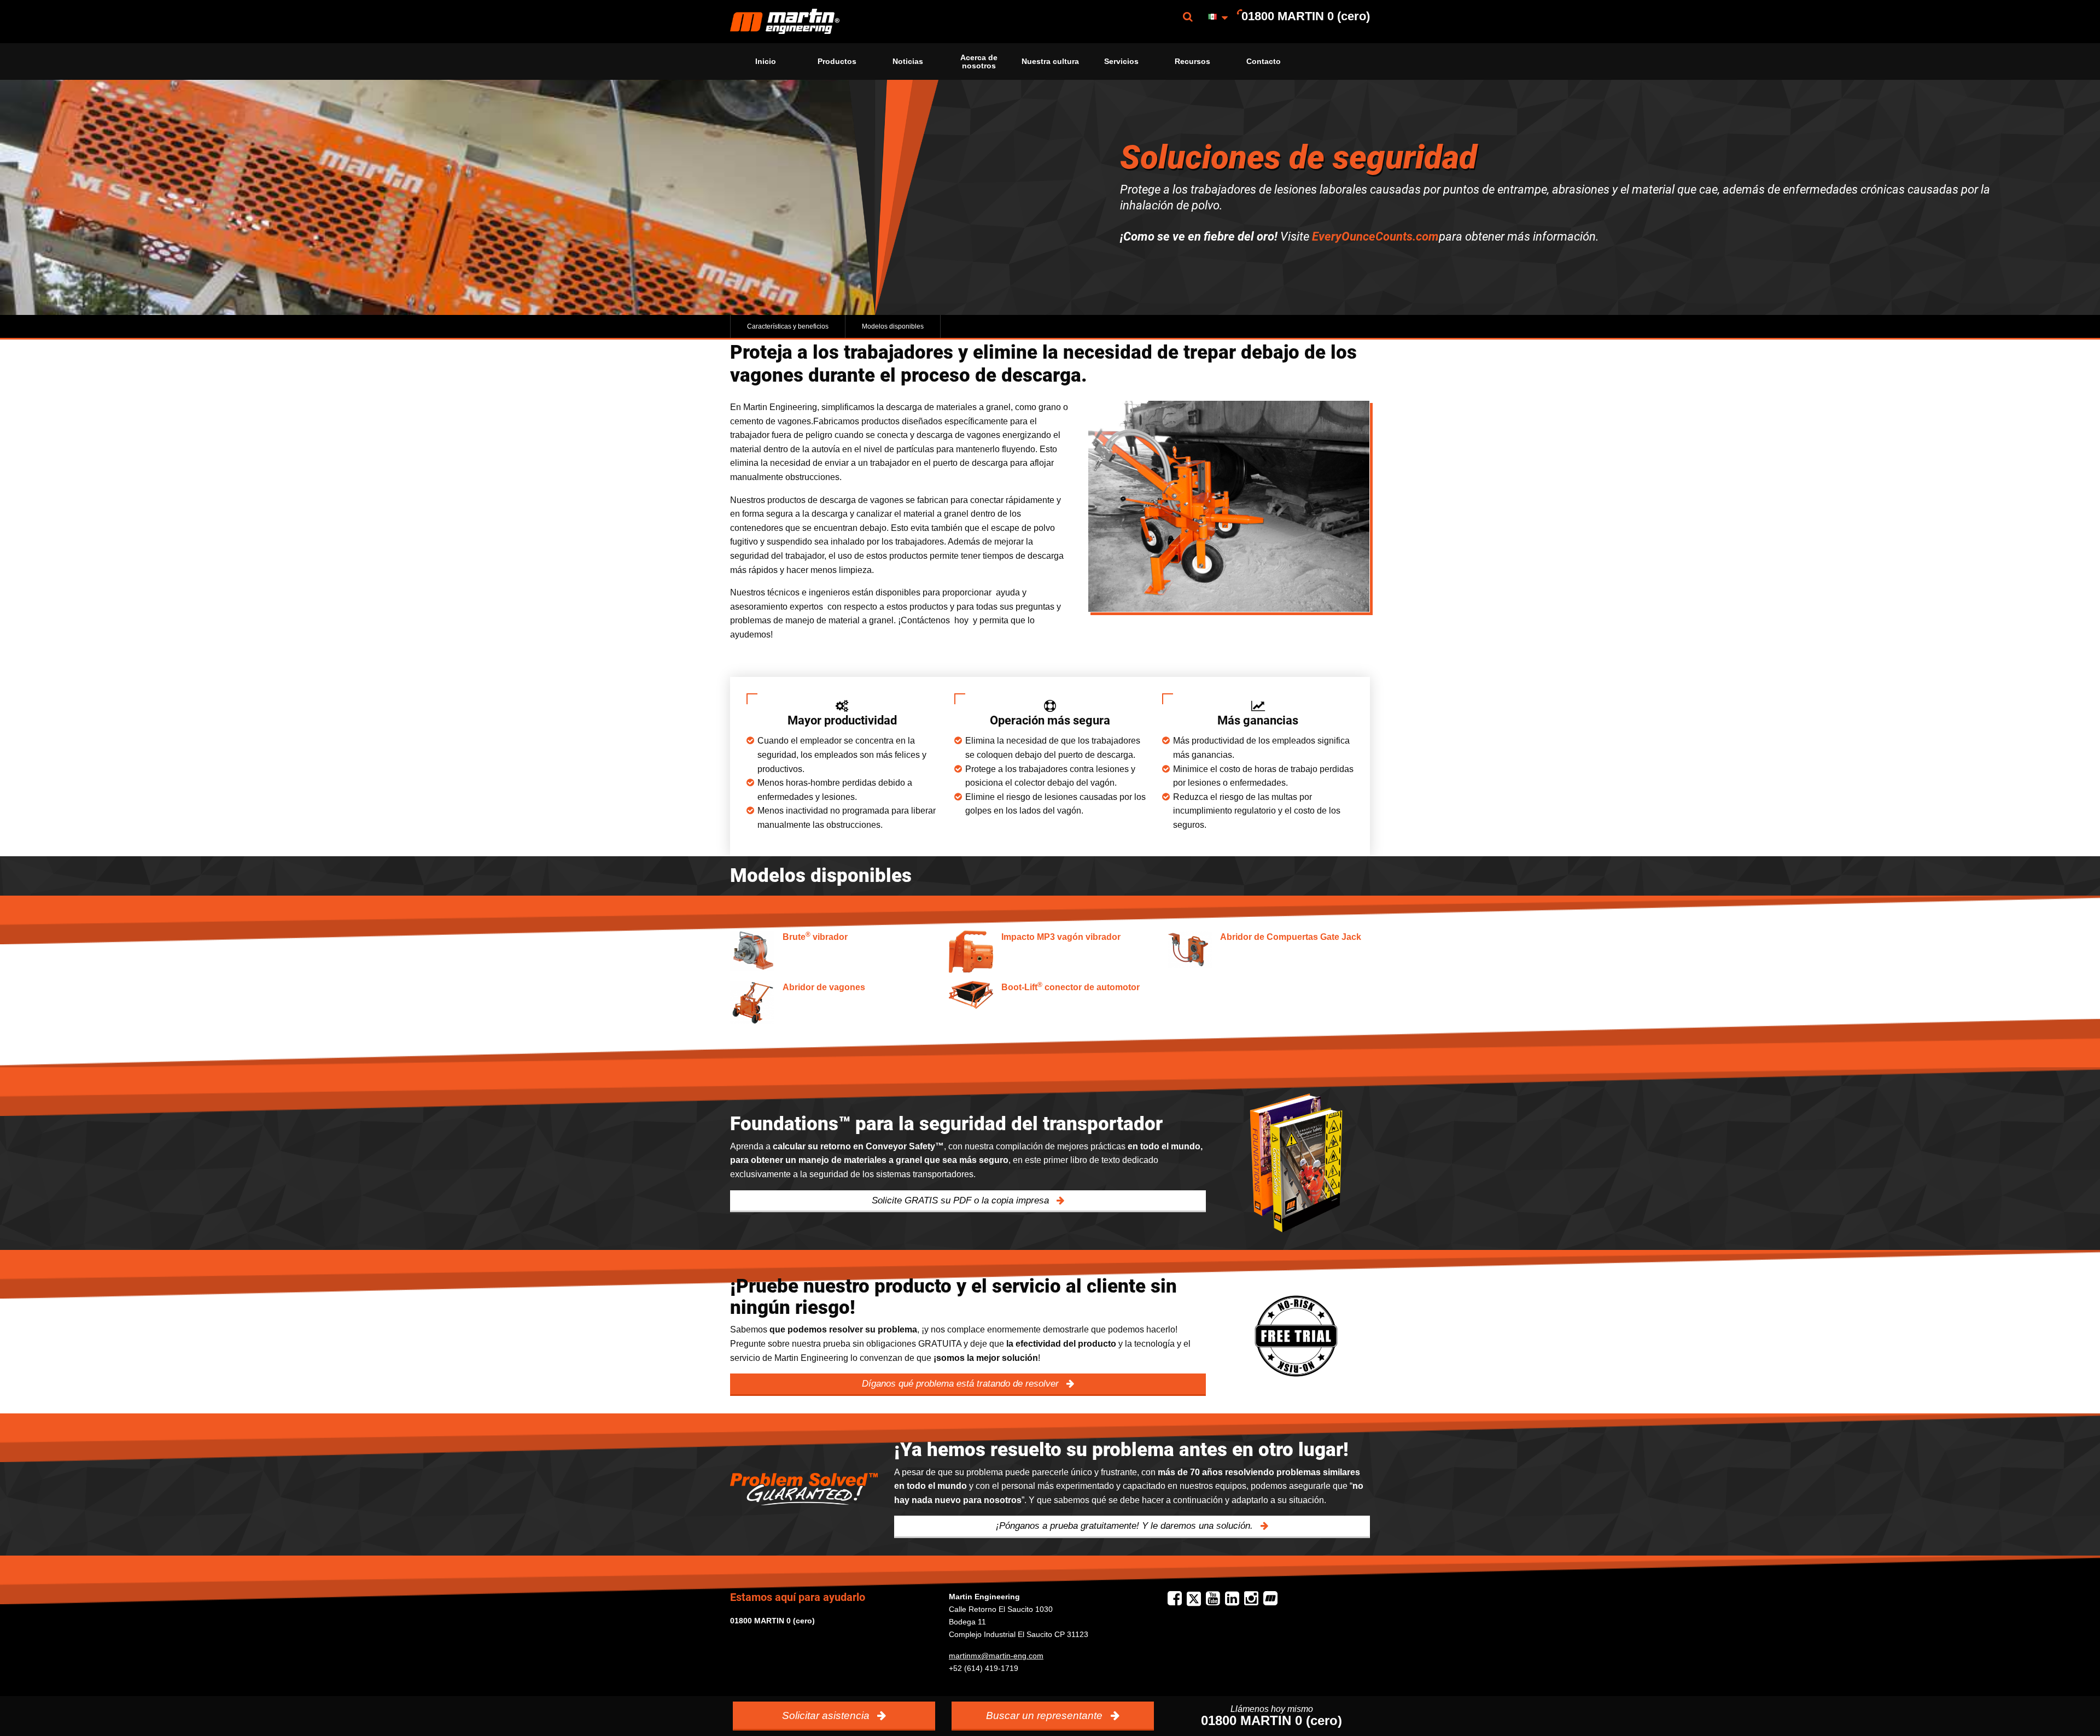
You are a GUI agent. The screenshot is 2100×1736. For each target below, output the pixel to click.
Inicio (766, 61)
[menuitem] (785, 22)
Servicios (1121, 61)
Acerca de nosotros (979, 61)
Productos (837, 61)
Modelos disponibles (893, 326)
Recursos (1192, 61)
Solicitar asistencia (827, 1715)
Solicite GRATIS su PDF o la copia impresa (962, 1200)
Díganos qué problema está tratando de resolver (962, 1384)
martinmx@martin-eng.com (996, 1656)
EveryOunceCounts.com (1375, 236)
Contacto (1264, 61)
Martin (785, 22)
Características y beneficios (788, 326)
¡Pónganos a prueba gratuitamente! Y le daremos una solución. (1126, 1526)
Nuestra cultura (1050, 61)
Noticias (908, 61)
